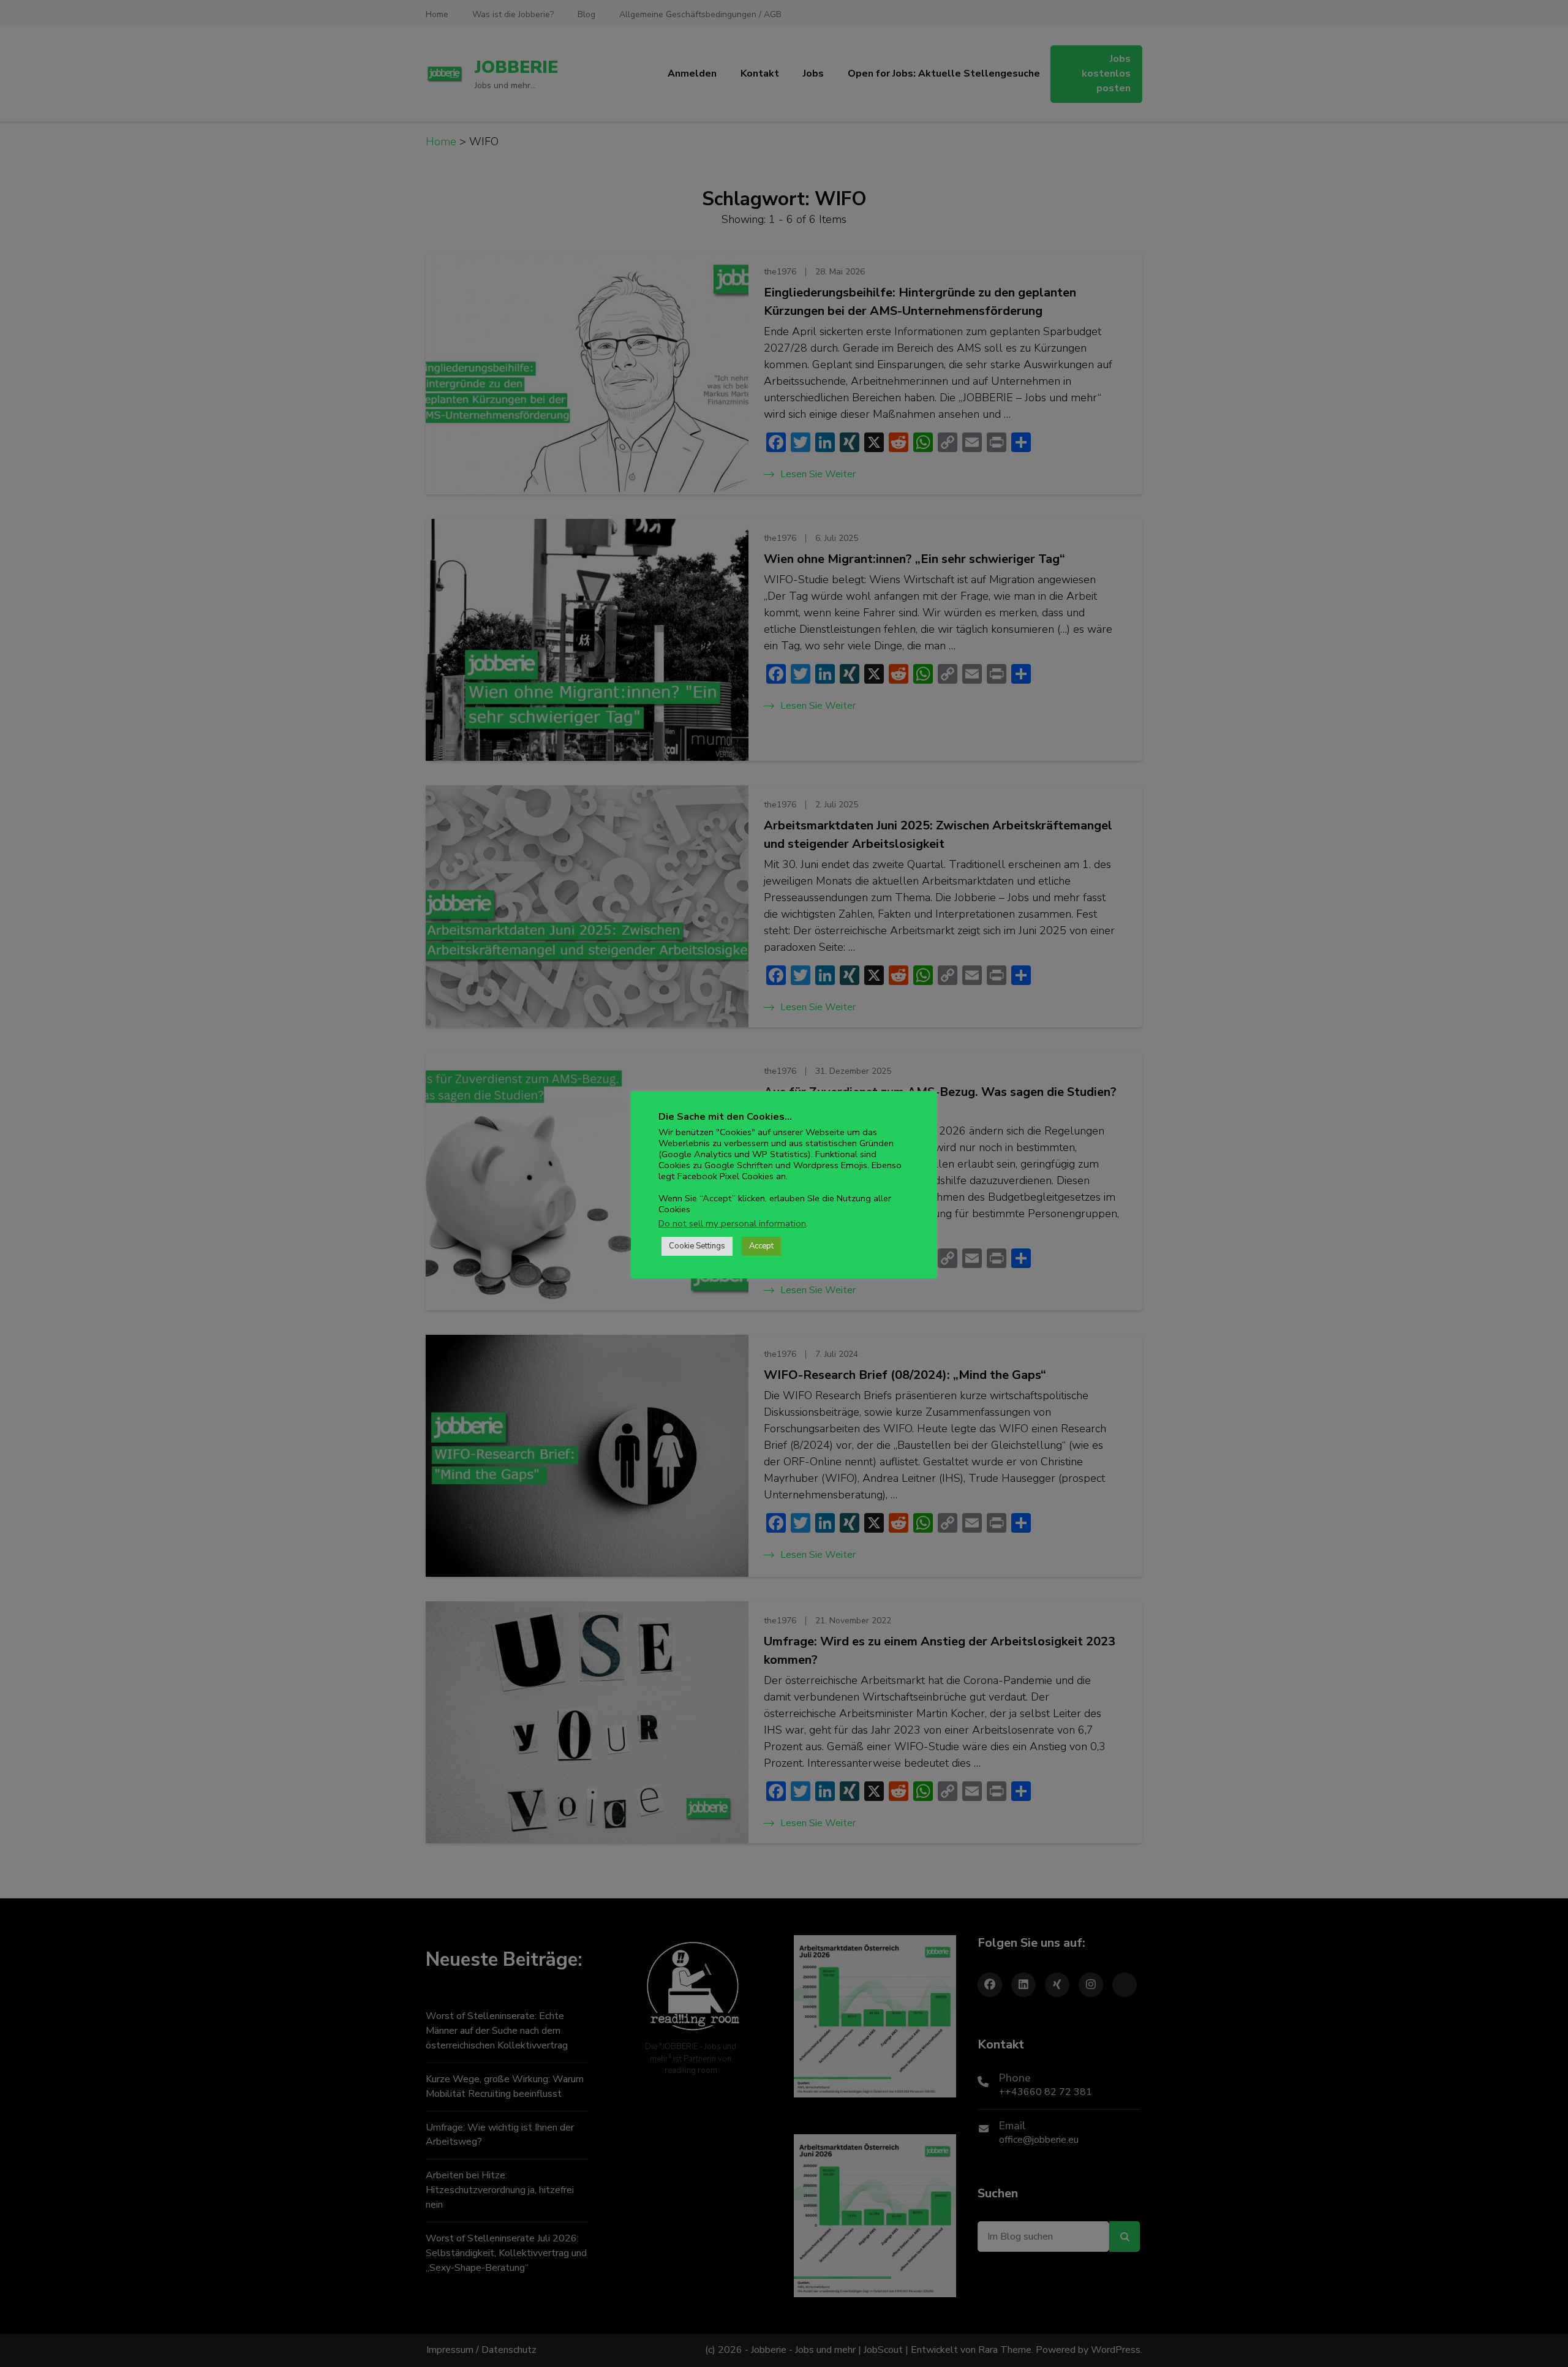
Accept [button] (761, 1246)
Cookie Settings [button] (697, 1246)
